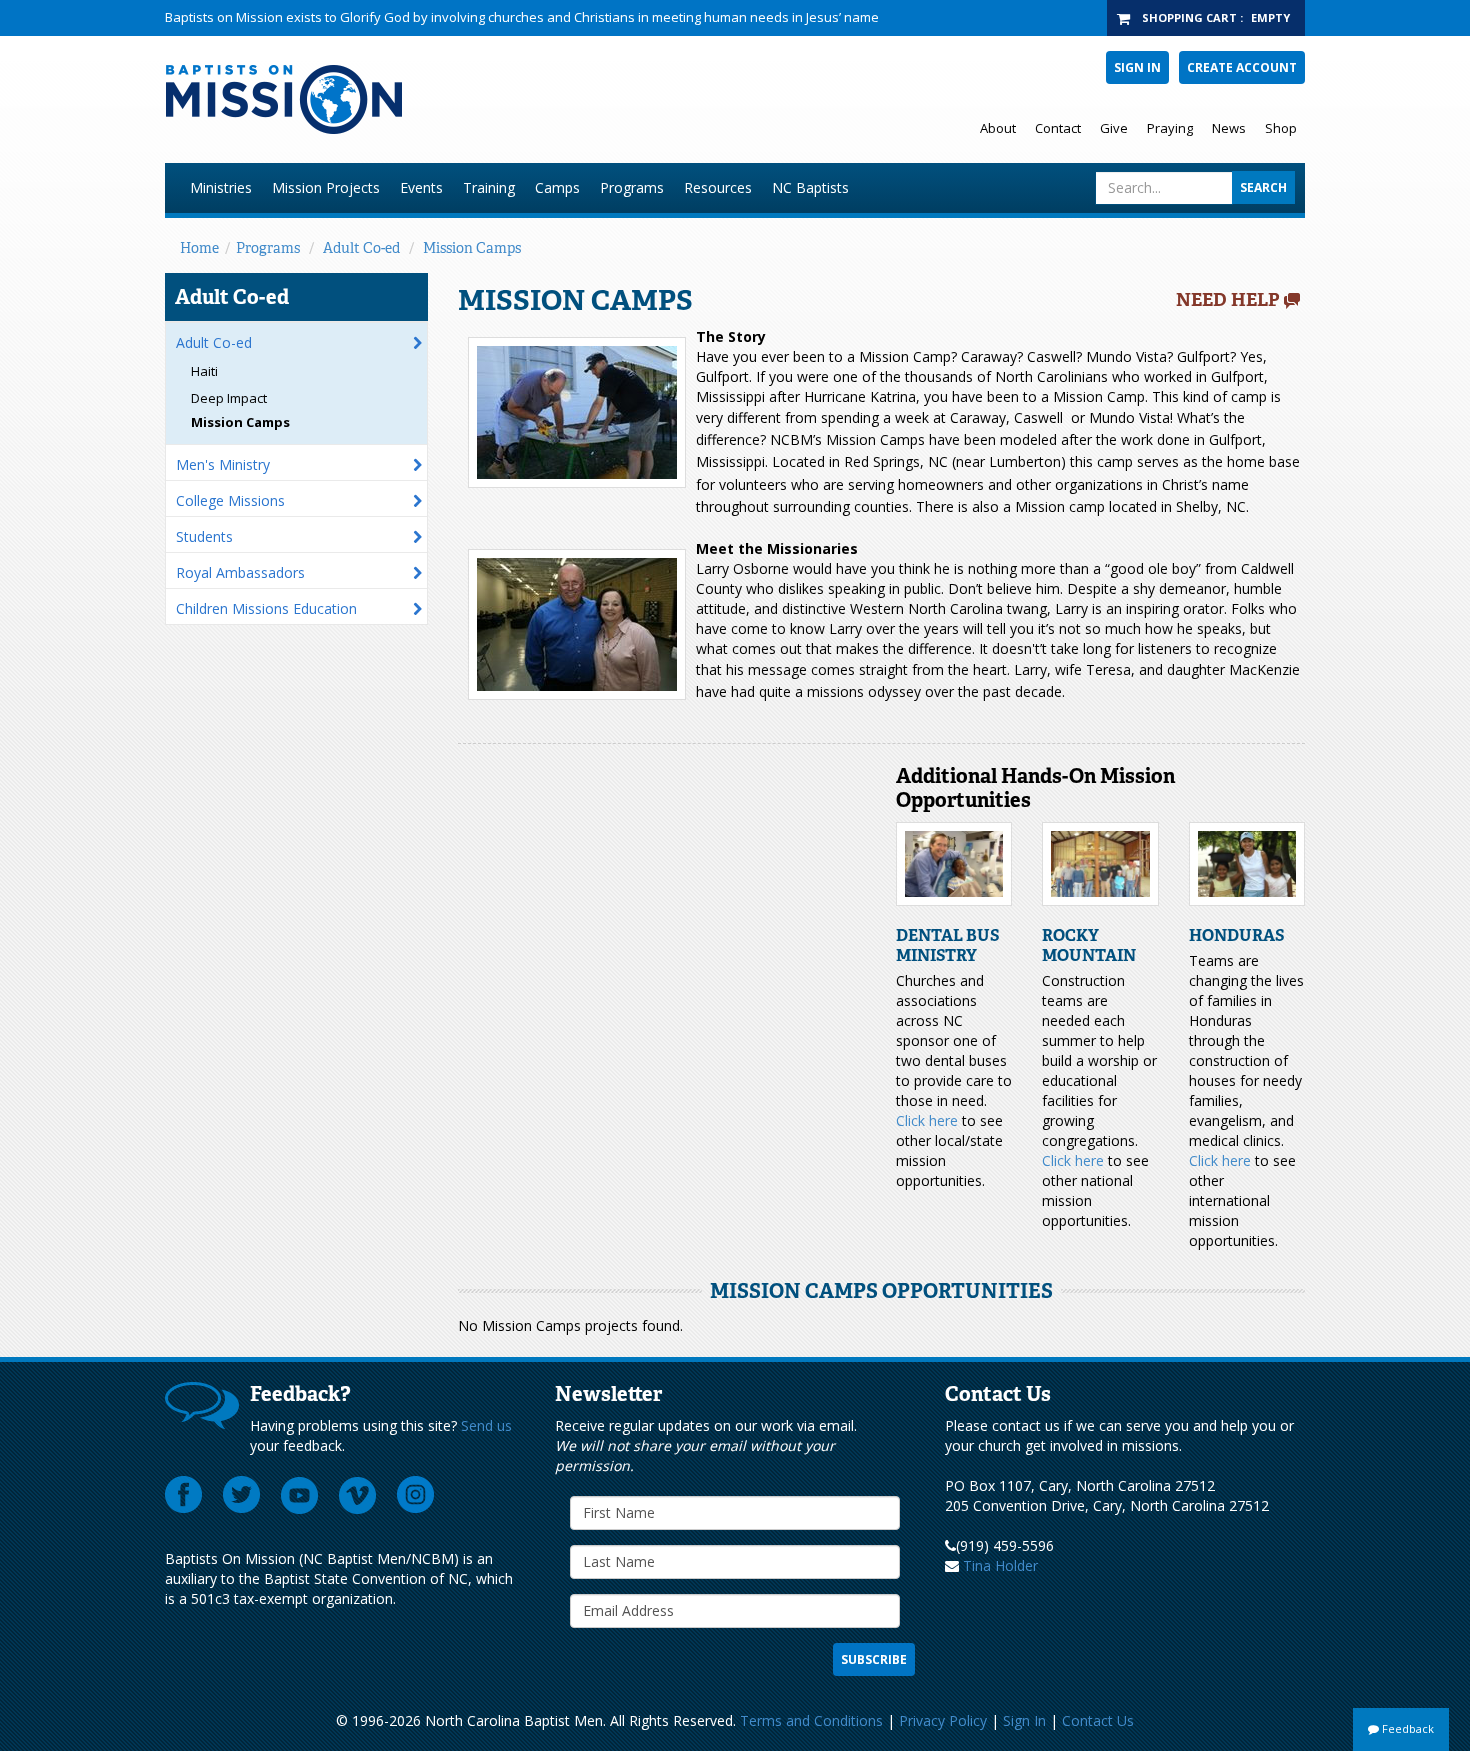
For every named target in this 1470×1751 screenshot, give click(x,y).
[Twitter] (242, 1495)
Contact (1058, 128)
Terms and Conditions (811, 1720)
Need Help (1228, 300)
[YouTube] (300, 1495)
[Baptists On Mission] (491, 99)
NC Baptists (810, 187)
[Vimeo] (358, 1495)
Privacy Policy (943, 1720)
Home (199, 248)
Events (421, 187)
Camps (557, 187)
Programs (632, 187)
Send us (486, 1425)
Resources (718, 187)
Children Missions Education (266, 608)
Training (489, 187)
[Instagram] (416, 1495)
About (998, 128)
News (1229, 128)
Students (204, 536)
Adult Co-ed (361, 248)
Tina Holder (1000, 1565)
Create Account (1242, 67)
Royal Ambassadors (240, 572)
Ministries (221, 187)
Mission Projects (326, 187)
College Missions (230, 500)
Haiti (204, 371)
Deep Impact (229, 398)
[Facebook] (184, 1495)
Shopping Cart (1189, 17)
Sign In (1137, 67)
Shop (1281, 128)
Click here (927, 1120)
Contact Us (1098, 1720)
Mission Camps (472, 248)
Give (1114, 128)
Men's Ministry (223, 464)
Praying (1170, 128)
